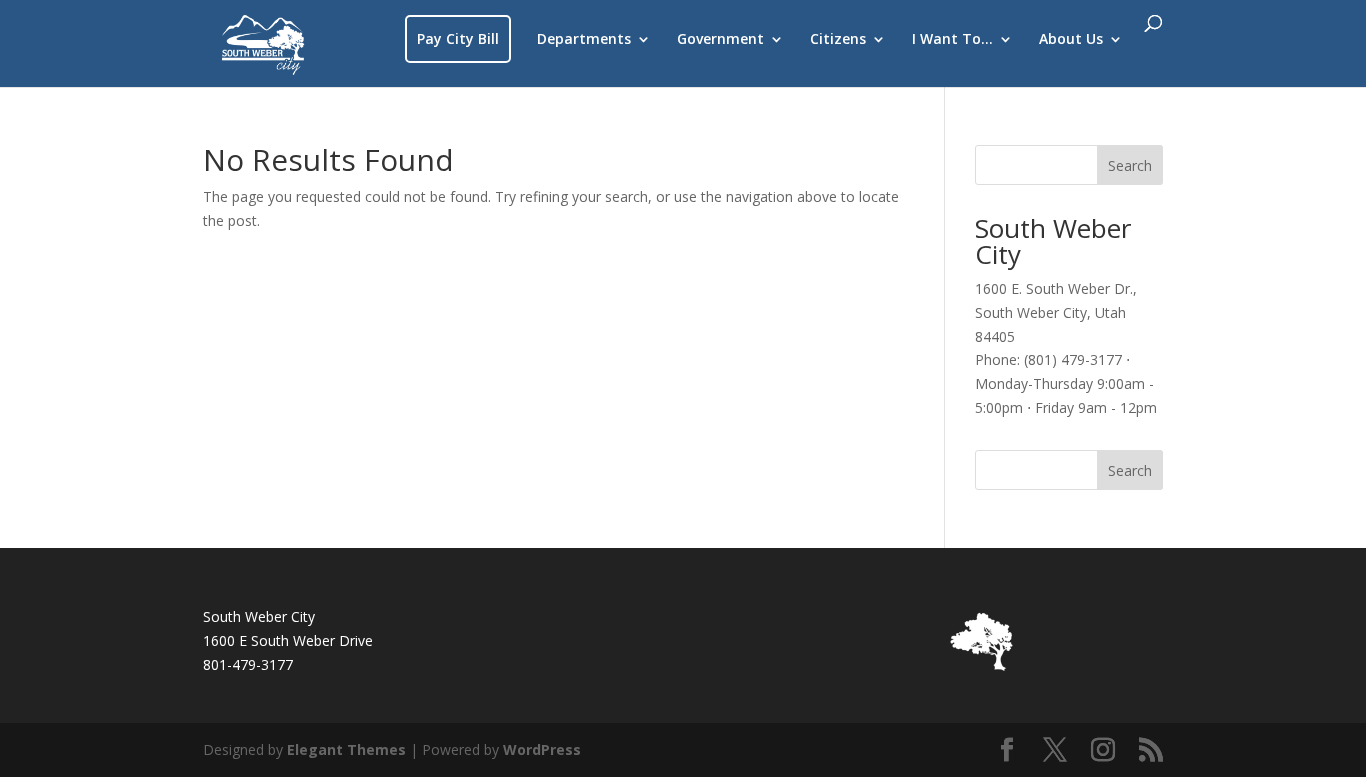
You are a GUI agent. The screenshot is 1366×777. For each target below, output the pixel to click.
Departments (584, 40)
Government (720, 40)
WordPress (542, 749)
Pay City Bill (458, 38)
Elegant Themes (346, 749)
